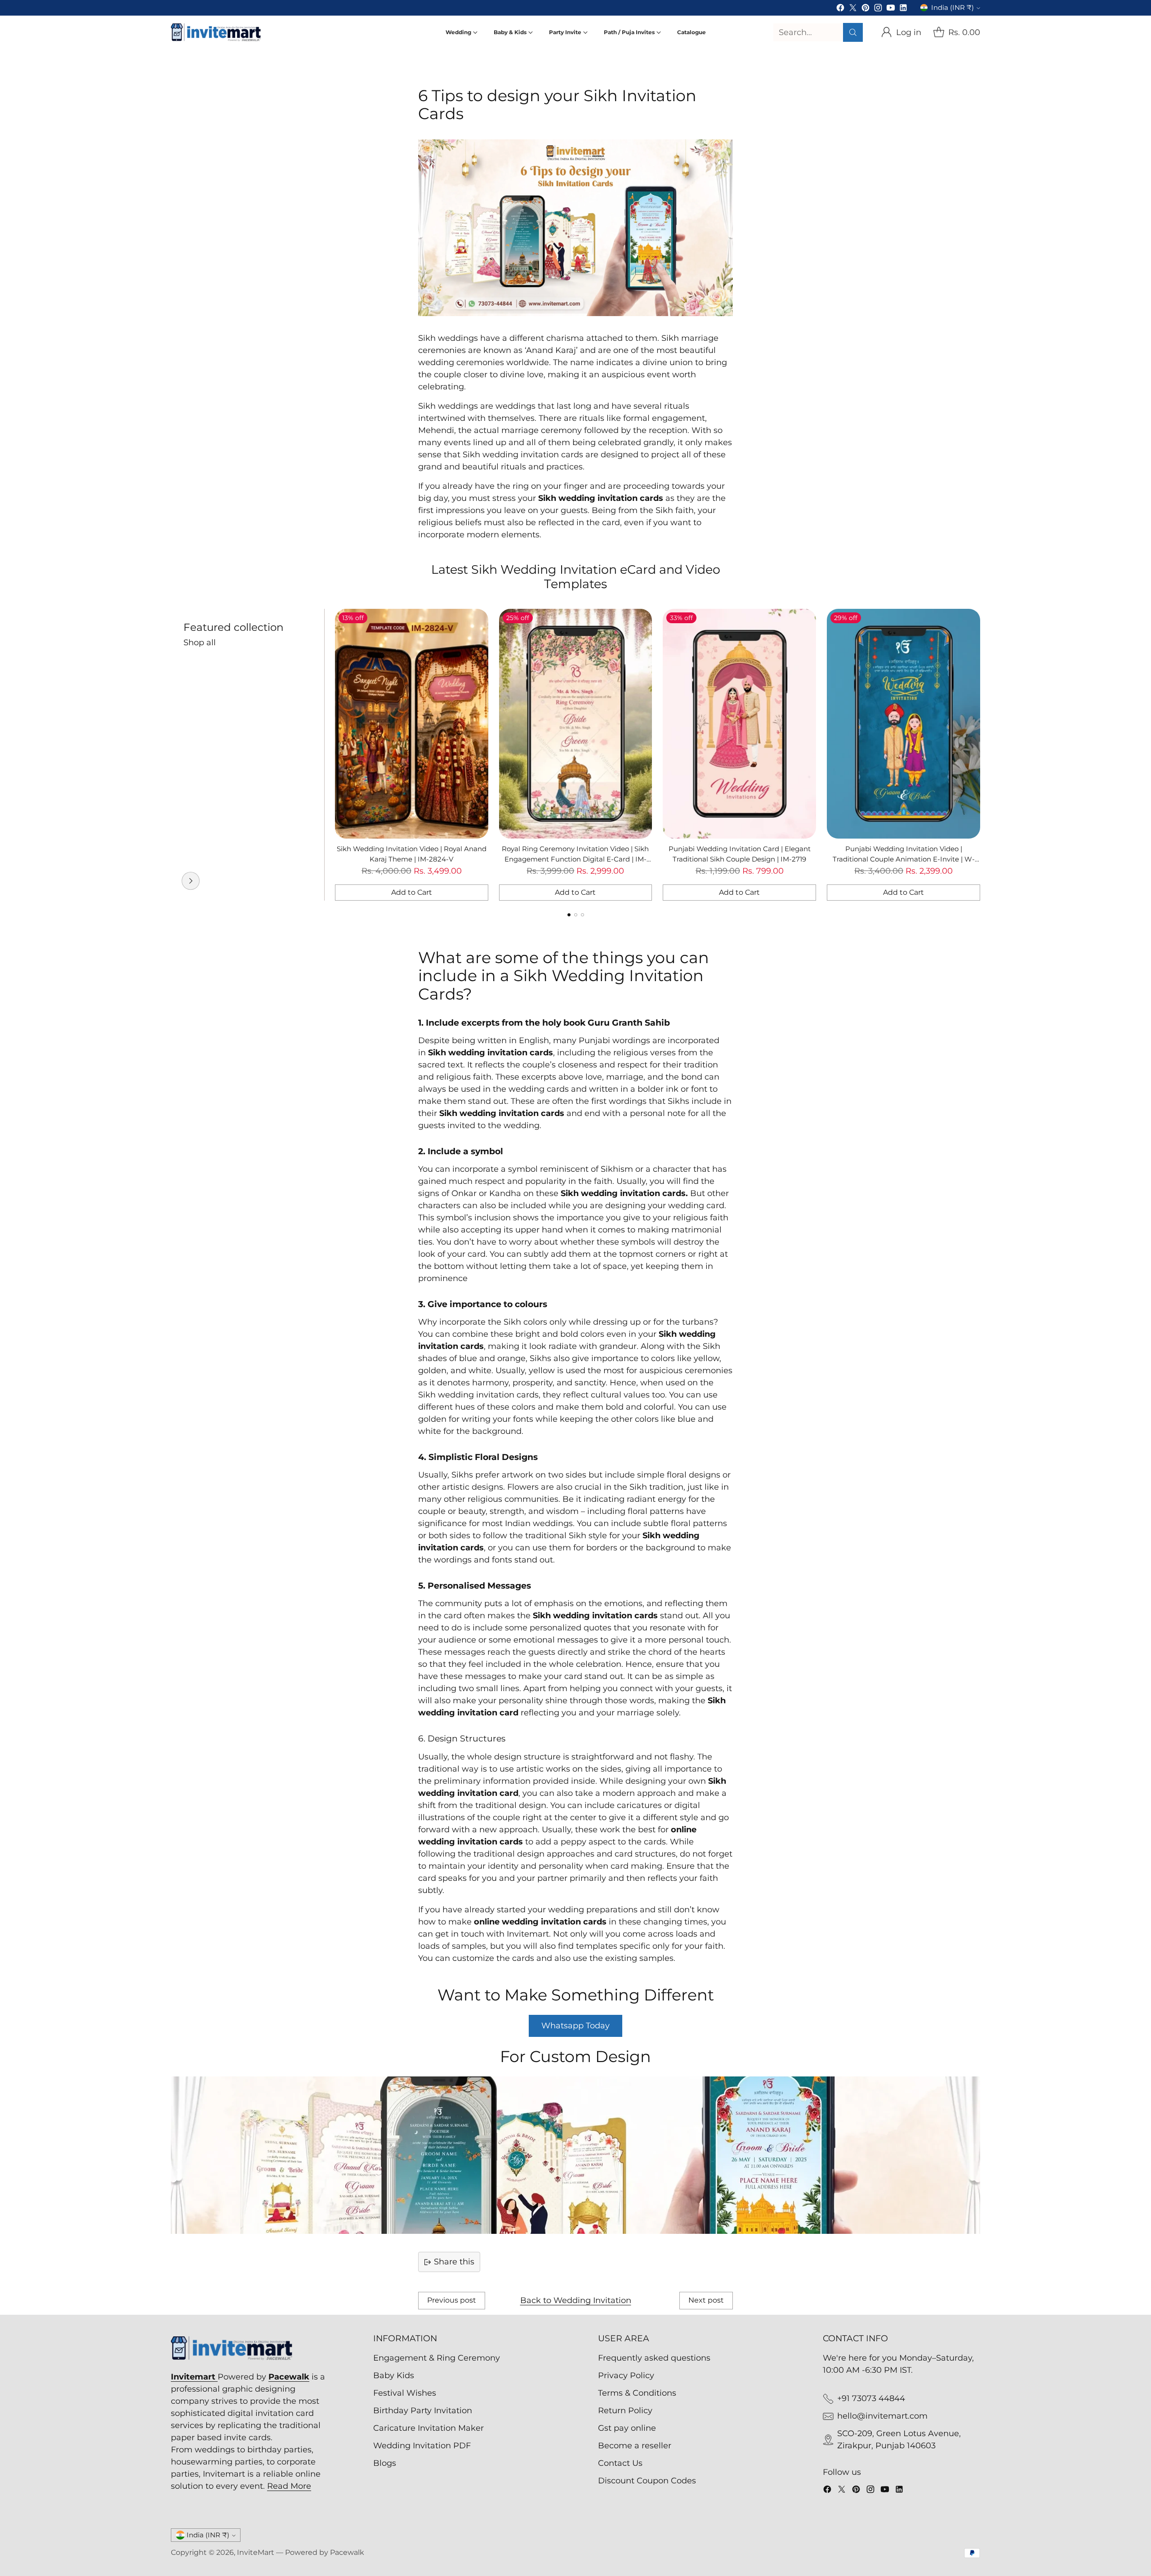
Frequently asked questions (654, 2358)
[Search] (853, 32)
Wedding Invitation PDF (422, 2446)
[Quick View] (477, 621)
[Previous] (171, 754)
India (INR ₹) (952, 8)
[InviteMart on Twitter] (853, 9)
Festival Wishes (405, 2393)
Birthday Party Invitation (423, 2411)
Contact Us (620, 2463)
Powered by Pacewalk (325, 2552)
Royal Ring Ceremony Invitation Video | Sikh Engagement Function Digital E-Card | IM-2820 (575, 859)
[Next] (980, 754)
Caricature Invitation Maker (428, 2428)
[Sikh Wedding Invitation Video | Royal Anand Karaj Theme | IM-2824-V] (412, 724)
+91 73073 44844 (871, 2398)
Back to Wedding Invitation (576, 2300)
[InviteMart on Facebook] (840, 9)
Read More (289, 2486)
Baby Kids (394, 2375)
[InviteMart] (216, 32)
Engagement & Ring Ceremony (437, 2358)
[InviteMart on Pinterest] (865, 9)
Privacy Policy (626, 2375)
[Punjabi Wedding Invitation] (191, 881)
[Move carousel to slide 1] (569, 915)
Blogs (385, 2463)
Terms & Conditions (637, 2393)
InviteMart (256, 2552)
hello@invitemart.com (882, 2416)
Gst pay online (627, 2428)
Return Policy (625, 2411)
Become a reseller (635, 2446)
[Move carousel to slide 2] (576, 915)
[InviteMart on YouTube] (891, 9)
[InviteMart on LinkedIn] (903, 9)
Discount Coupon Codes (647, 2481)
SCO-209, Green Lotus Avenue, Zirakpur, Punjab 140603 (899, 2440)
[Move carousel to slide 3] (582, 915)
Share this (454, 2262)
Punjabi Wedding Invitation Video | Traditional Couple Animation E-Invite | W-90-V (904, 859)
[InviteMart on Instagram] (878, 9)
